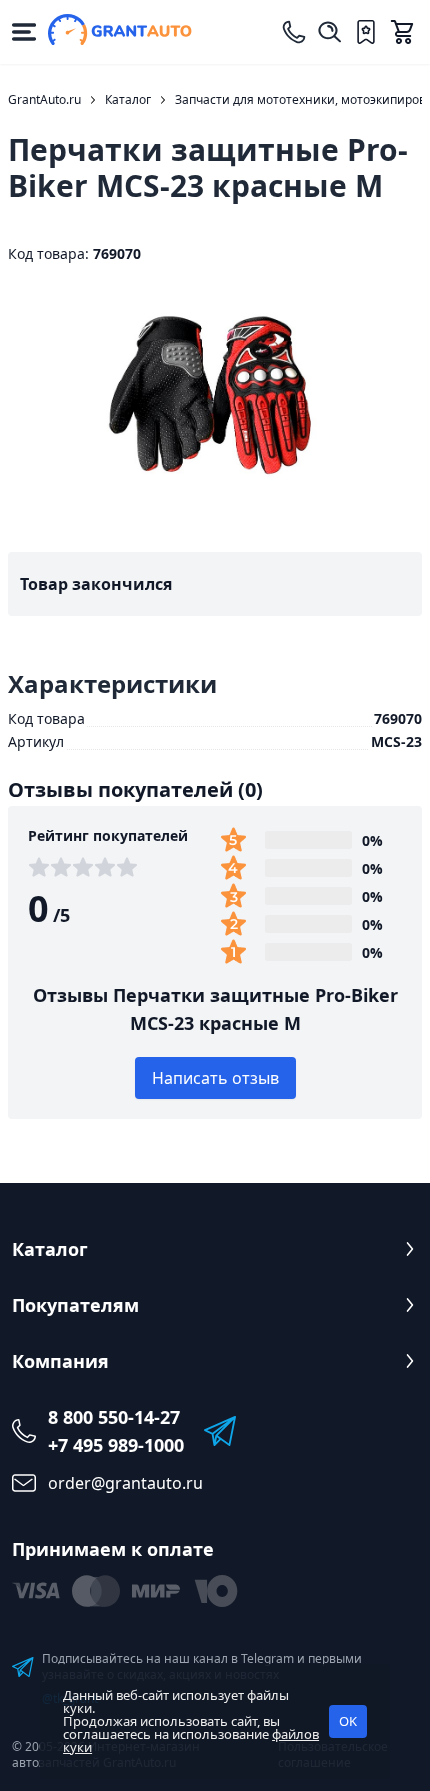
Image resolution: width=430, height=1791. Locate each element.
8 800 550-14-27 (114, 1417)
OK (348, 1721)
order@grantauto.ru (125, 1483)
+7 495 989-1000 (116, 1445)
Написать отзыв (215, 1078)
